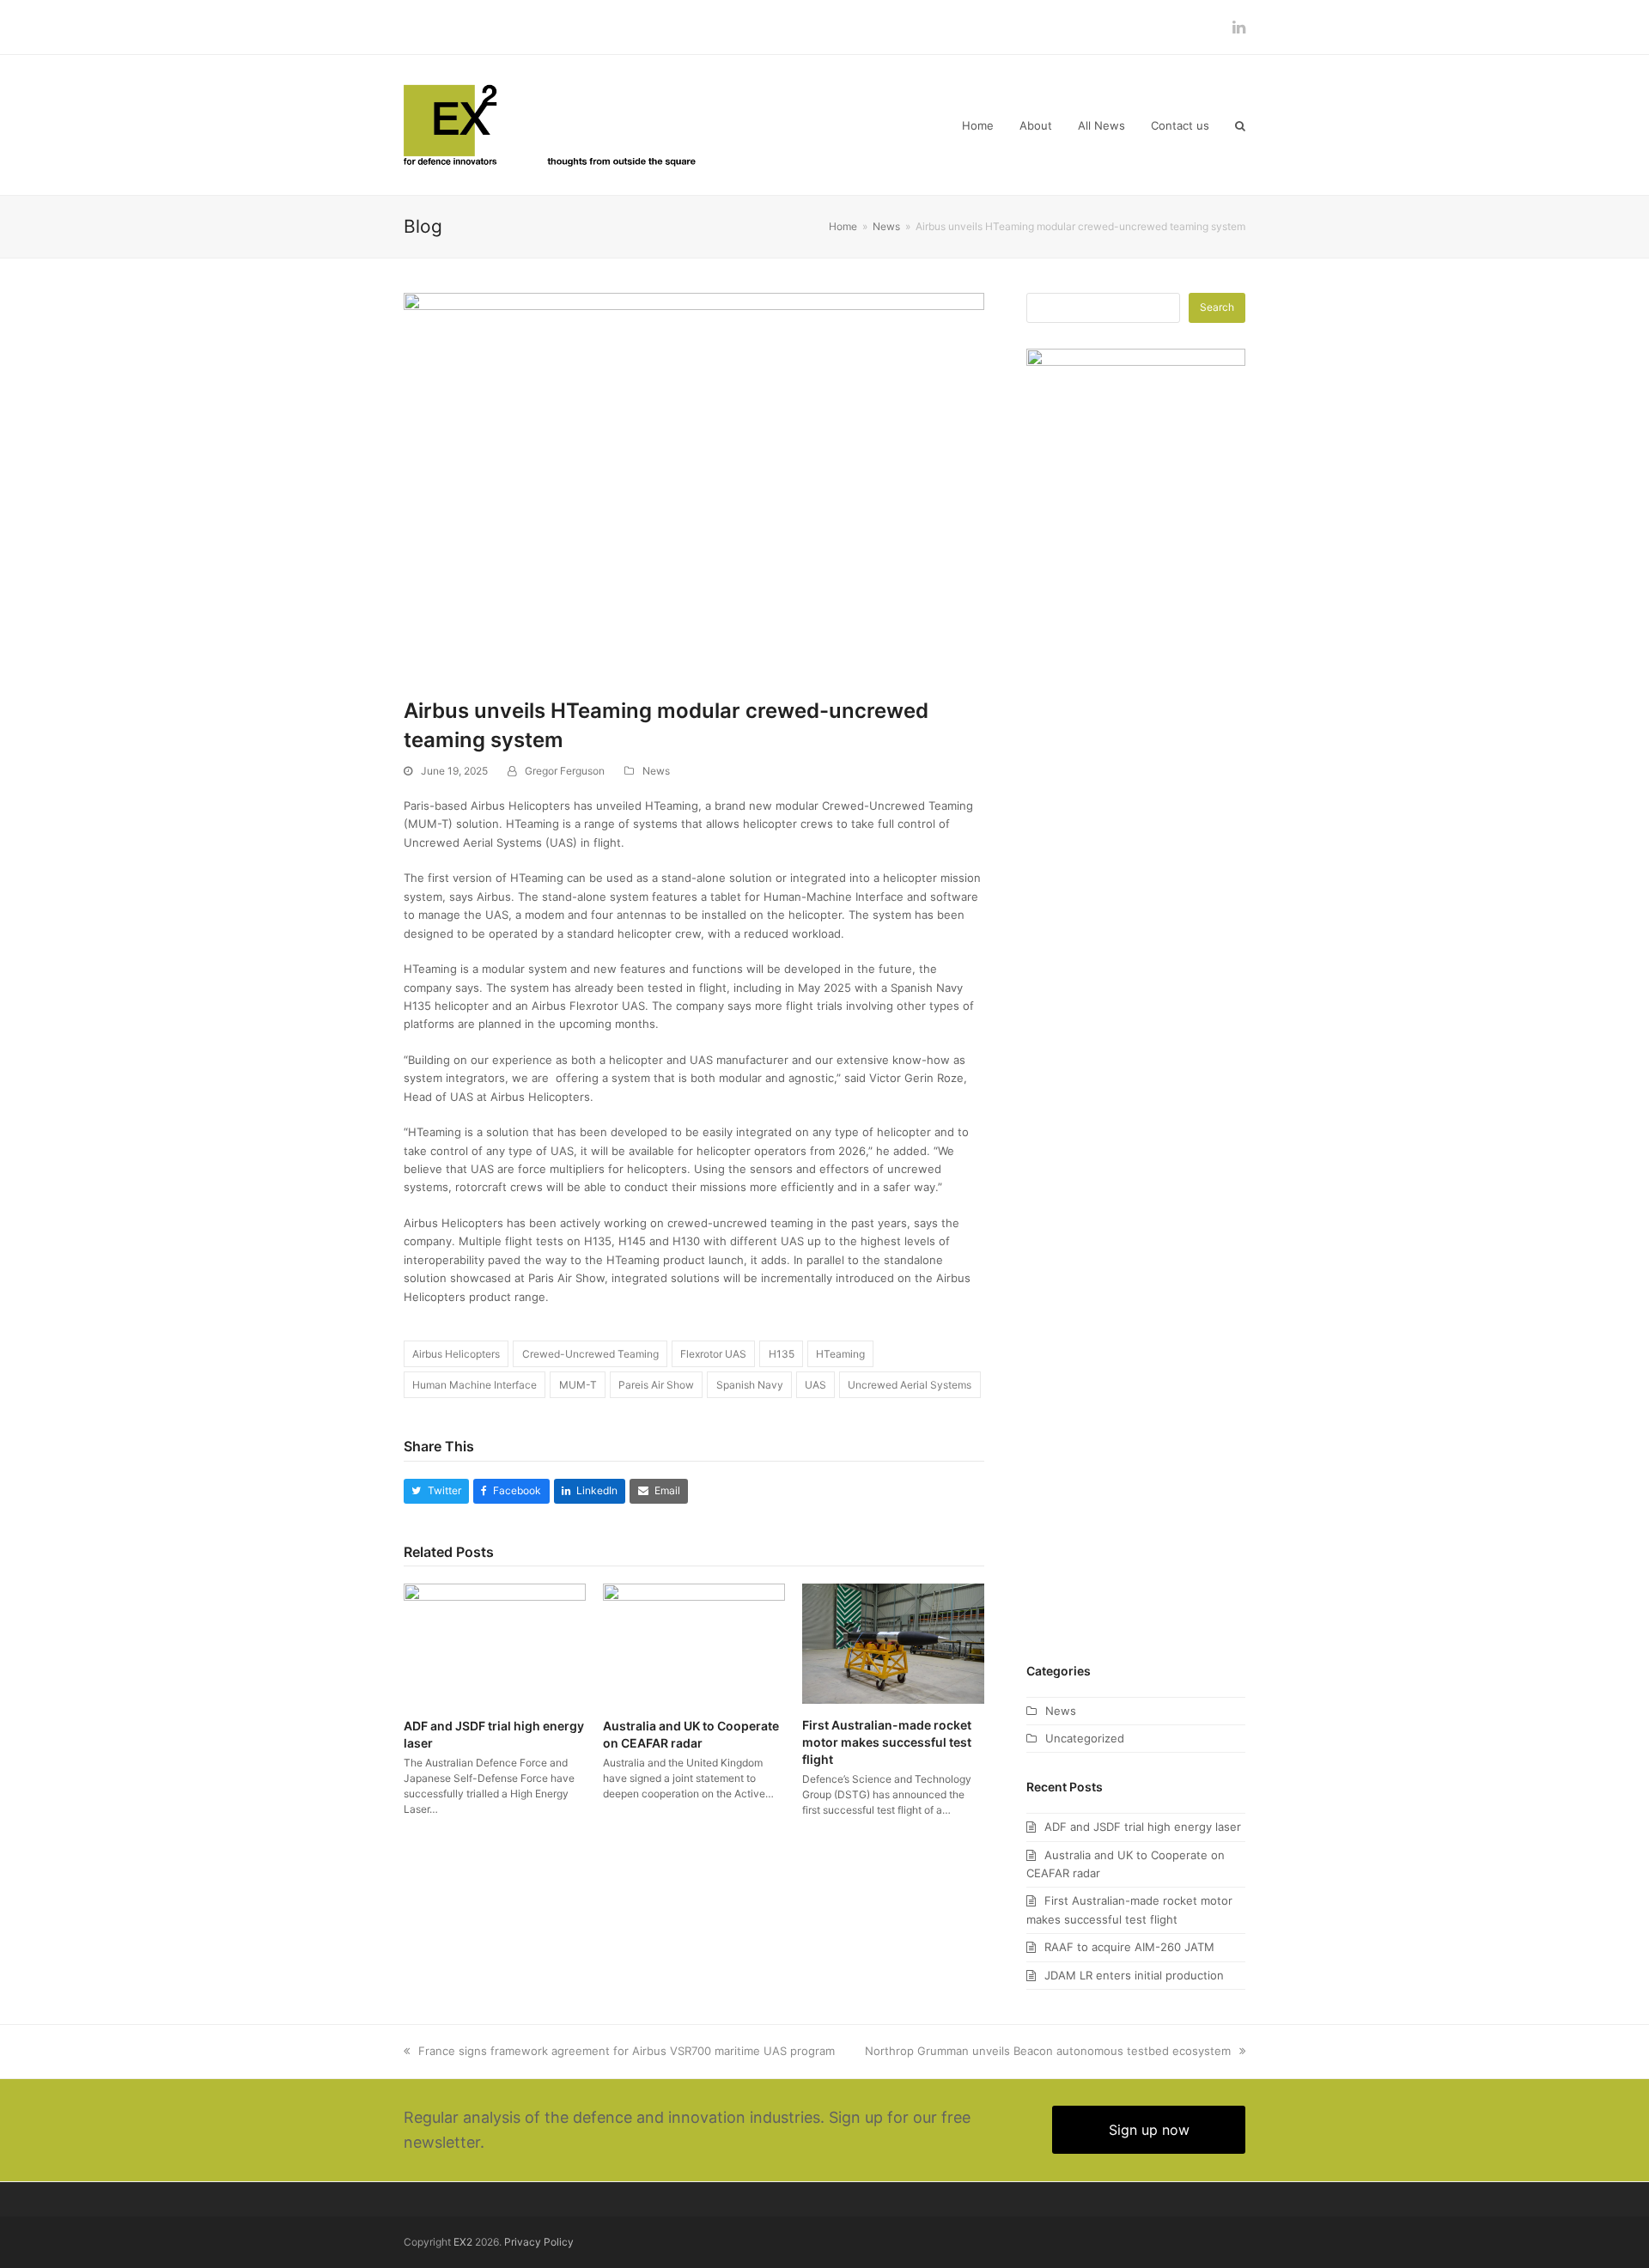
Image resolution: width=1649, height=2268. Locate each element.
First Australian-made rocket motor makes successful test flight (887, 1742)
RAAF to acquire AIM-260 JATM (1129, 1947)
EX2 (463, 2242)
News (656, 771)
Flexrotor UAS (713, 1354)
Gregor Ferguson (565, 771)
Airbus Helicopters (456, 1354)
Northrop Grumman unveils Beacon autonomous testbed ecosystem (1048, 2051)
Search (1217, 307)
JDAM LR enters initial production (1134, 1975)
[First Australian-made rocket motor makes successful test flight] (893, 1643)
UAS (815, 1385)
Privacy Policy (539, 2242)
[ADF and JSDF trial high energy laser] (495, 1643)
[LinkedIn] (1239, 27)
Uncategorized (1085, 1738)
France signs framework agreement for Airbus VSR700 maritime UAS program (627, 2051)
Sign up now (1149, 2130)
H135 (782, 1354)
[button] (1240, 125)
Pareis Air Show (656, 1385)
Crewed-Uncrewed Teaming (590, 1354)
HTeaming (840, 1354)
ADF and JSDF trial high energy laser (1143, 1827)
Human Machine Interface (475, 1385)
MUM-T (578, 1385)
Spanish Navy (750, 1385)
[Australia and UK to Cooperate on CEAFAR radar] (694, 1643)
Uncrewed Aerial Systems (910, 1385)
